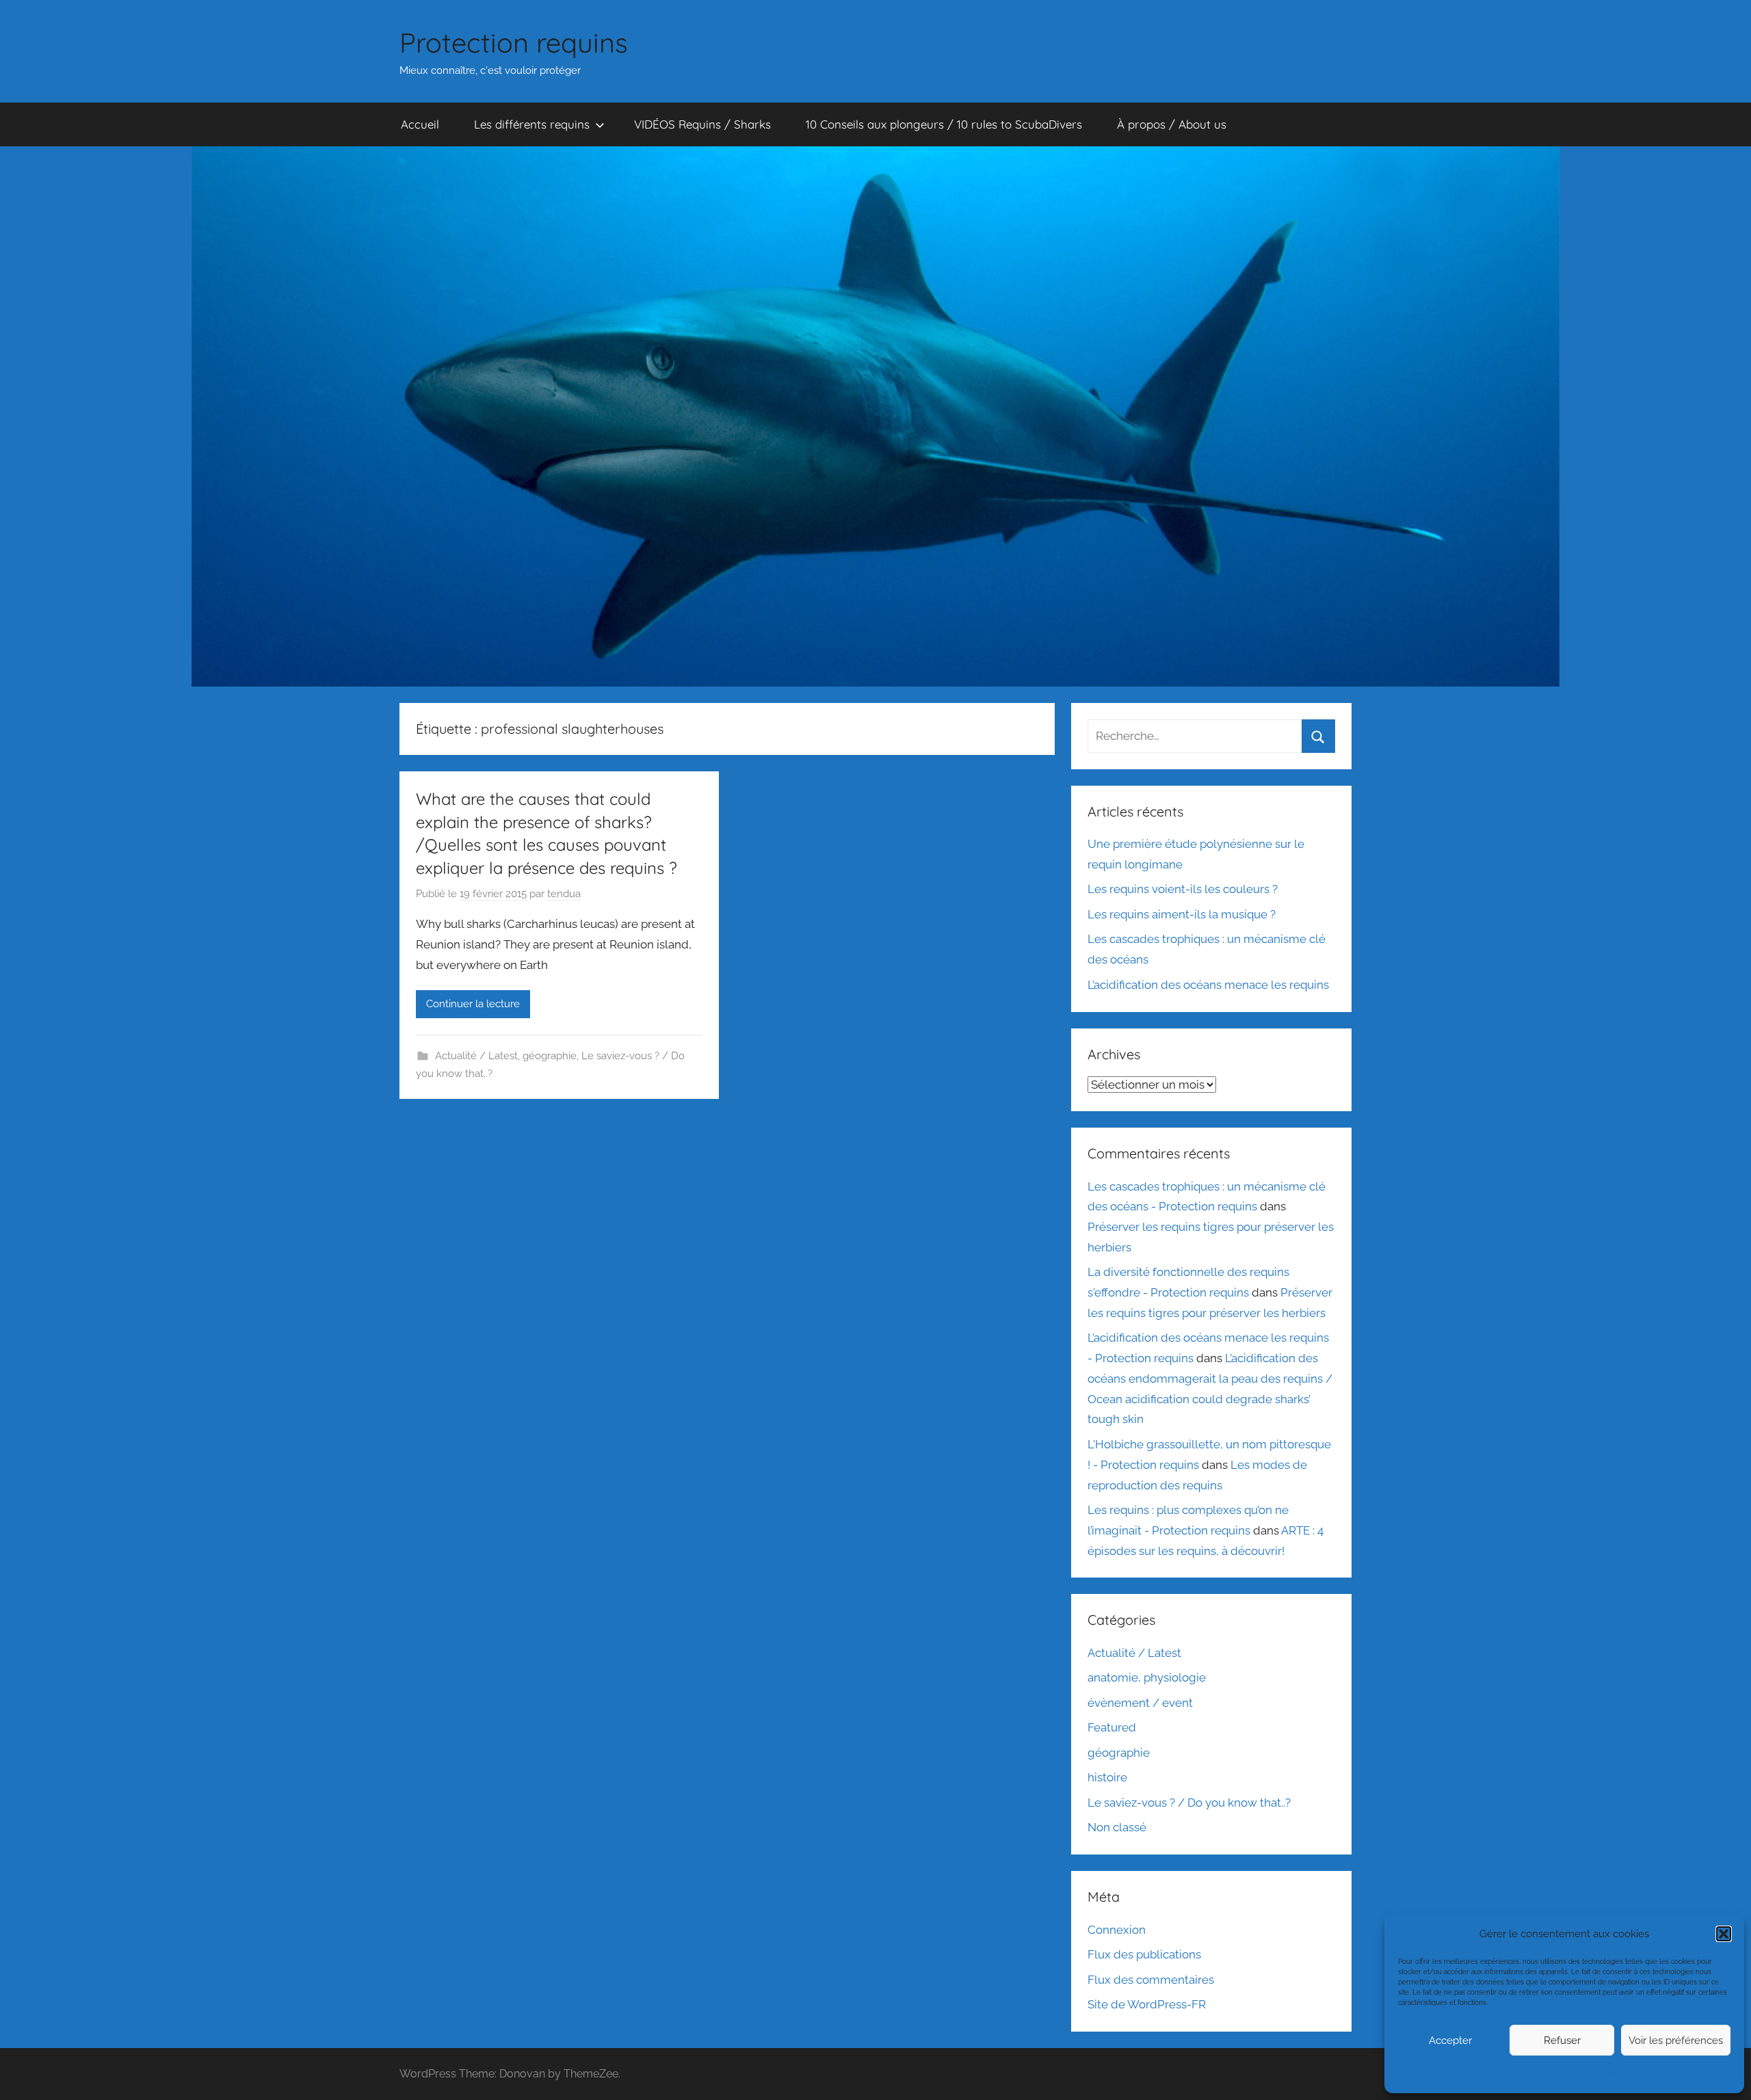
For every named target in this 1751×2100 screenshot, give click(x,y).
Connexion (1117, 1930)
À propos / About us (1172, 124)
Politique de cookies (1490, 2074)
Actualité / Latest (476, 1056)
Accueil (420, 124)
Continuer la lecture (473, 1004)
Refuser (1562, 2041)
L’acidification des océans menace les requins (1208, 985)
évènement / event (1140, 1703)
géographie (550, 1056)
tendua (564, 894)
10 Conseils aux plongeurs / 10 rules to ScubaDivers (944, 124)
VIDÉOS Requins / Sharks (702, 124)
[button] (1724, 1934)
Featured (1112, 1727)
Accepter (1450, 2041)
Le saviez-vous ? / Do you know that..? (1189, 1803)
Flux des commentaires (1151, 1980)
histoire (1107, 1777)
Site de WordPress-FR (1147, 2004)
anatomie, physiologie (1147, 1677)
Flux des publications (1144, 1954)
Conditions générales (1563, 2074)
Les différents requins (532, 124)
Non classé (1117, 1827)
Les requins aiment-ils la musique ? (1182, 914)
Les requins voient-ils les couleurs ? (1183, 889)
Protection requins (514, 42)
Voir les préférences (1676, 2041)
